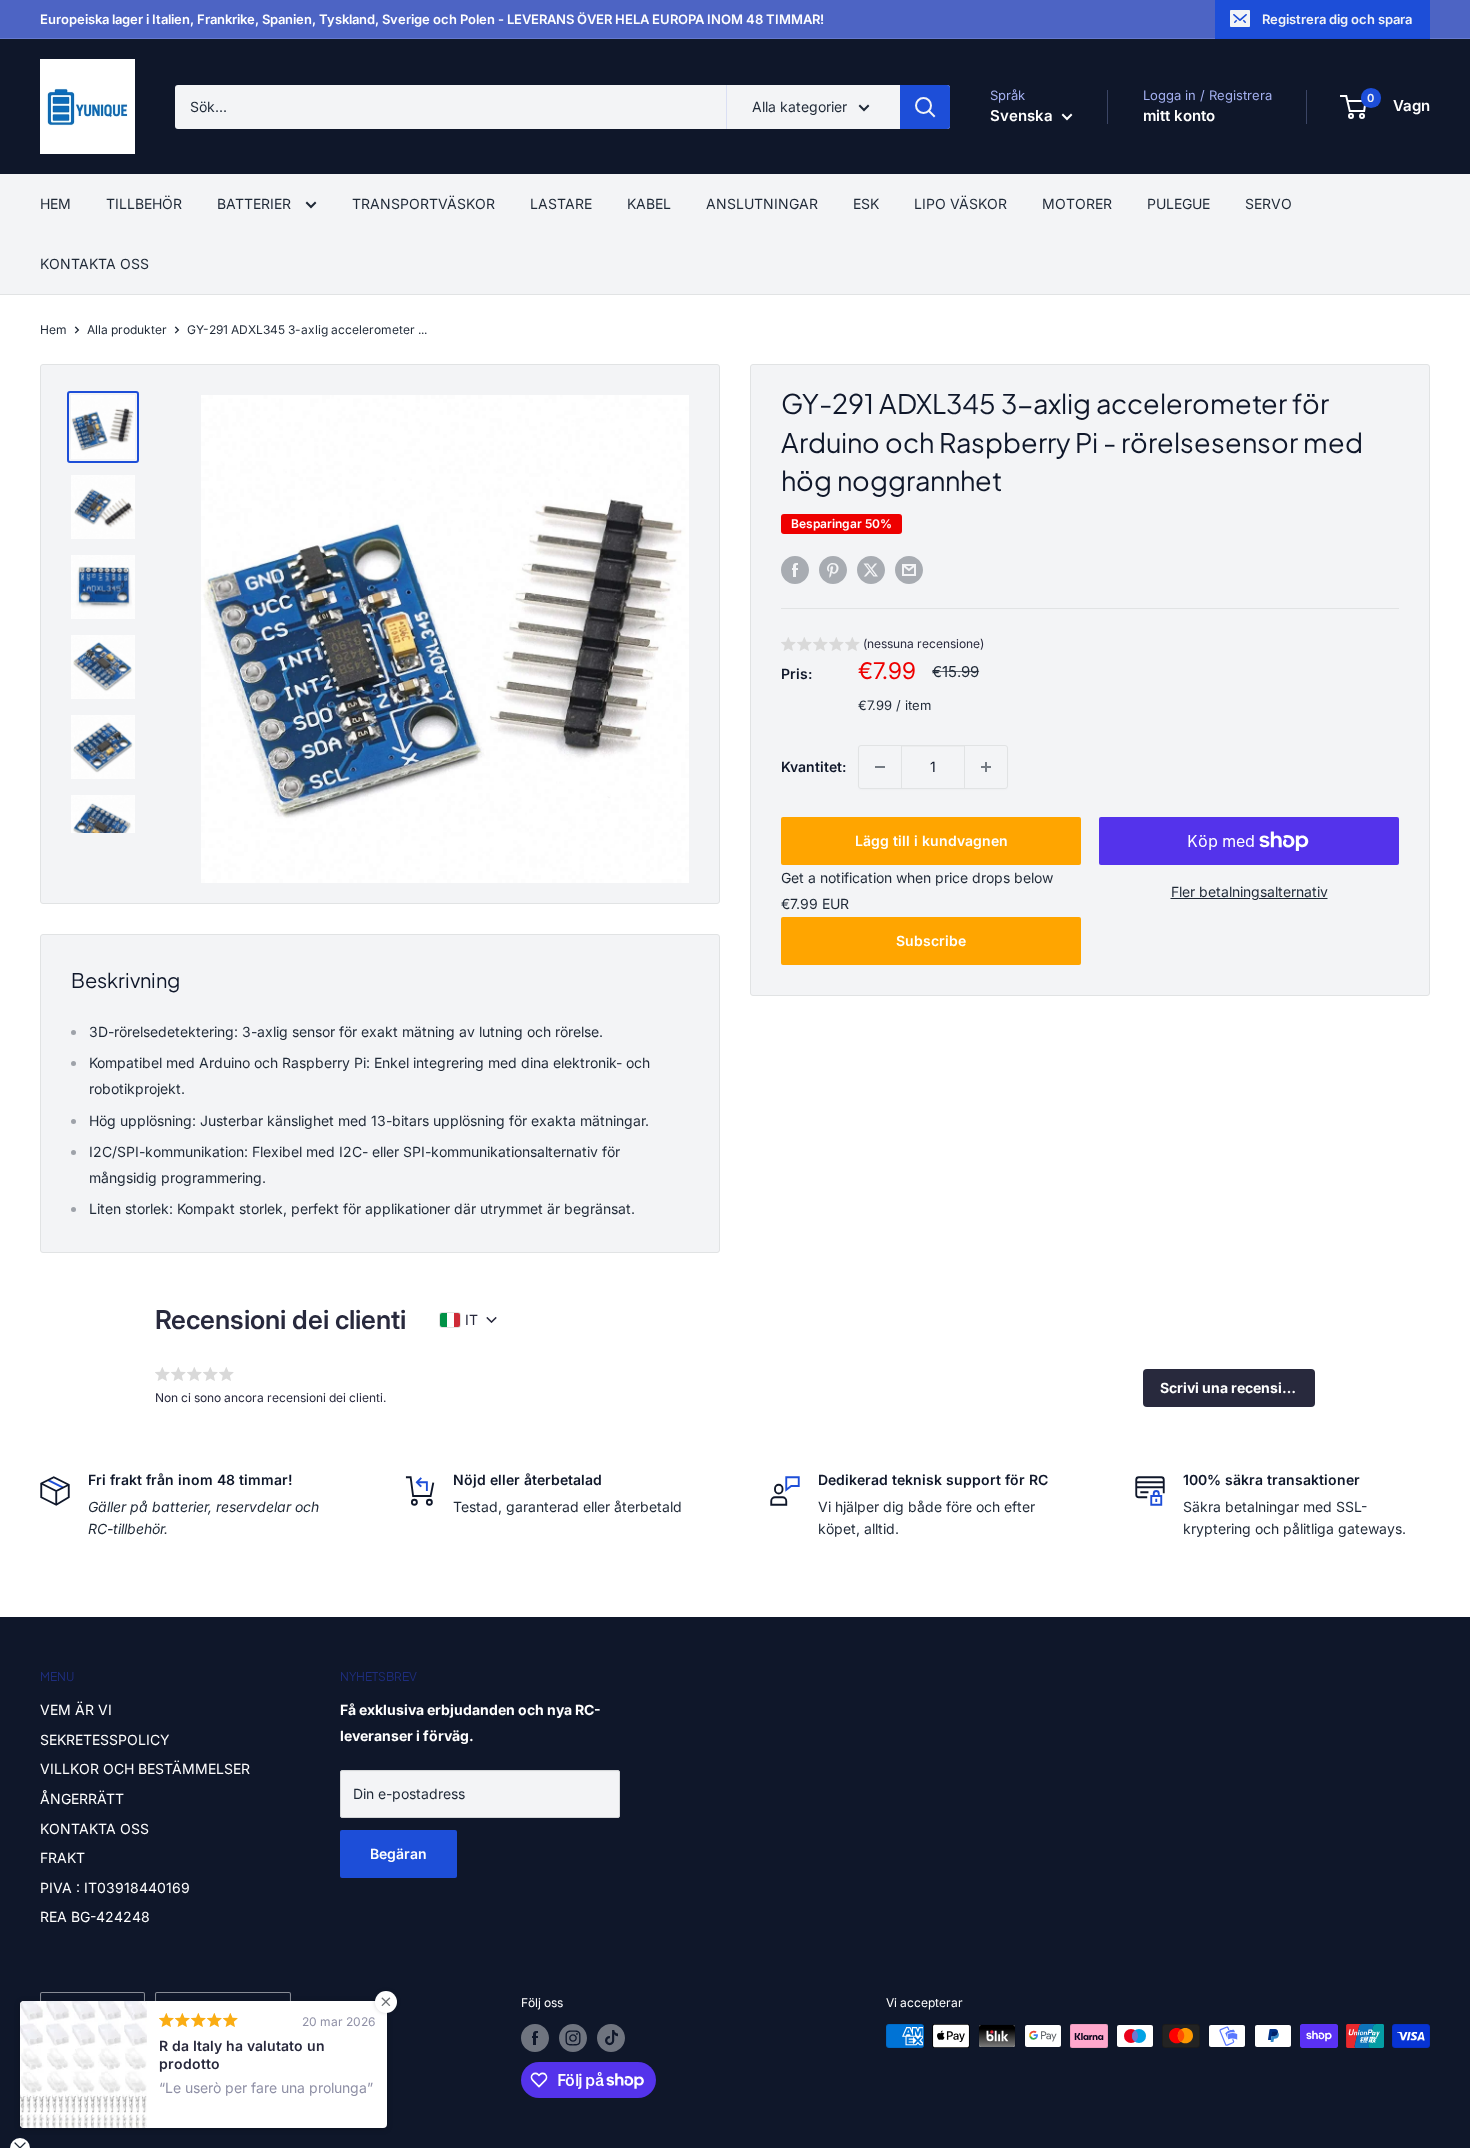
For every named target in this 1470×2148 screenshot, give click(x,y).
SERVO (1268, 203)
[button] (882, 646)
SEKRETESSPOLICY (105, 1739)
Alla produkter (127, 329)
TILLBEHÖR (144, 203)
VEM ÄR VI (76, 1709)
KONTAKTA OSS (94, 263)
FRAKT (62, 1857)
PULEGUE (1178, 203)
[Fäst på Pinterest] (833, 570)
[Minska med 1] (880, 767)
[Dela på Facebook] (795, 570)
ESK (866, 203)
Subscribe (931, 940)
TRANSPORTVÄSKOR (423, 203)
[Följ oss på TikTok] (611, 2038)
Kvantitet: (813, 766)
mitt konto (1179, 115)
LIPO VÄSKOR (960, 203)
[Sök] (925, 107)
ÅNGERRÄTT (82, 1798)
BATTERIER (256, 203)
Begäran (398, 1853)
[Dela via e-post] (909, 570)
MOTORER (1077, 203)
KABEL (649, 203)
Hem (53, 329)
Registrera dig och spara (1337, 19)
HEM (55, 203)
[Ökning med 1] (986, 767)
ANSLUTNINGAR (762, 203)
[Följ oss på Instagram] (573, 2038)
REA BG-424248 (95, 1916)
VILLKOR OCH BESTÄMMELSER (145, 1768)
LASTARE (561, 203)
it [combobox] (471, 1319)
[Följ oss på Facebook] (535, 2038)
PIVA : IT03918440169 (115, 1887)
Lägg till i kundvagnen (931, 840)
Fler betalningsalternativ (1249, 891)
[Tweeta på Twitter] (871, 570)
